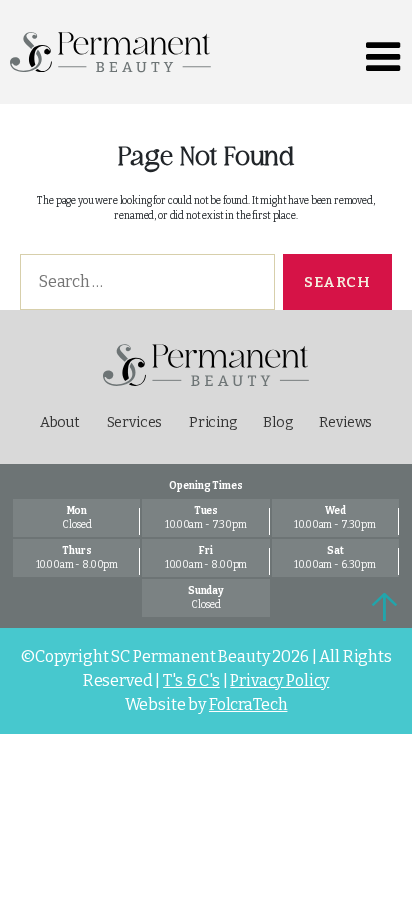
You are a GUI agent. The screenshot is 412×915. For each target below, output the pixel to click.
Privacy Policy (279, 680)
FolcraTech (248, 704)
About (60, 422)
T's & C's (191, 680)
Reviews (345, 422)
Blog (277, 422)
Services (135, 422)
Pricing (213, 422)
